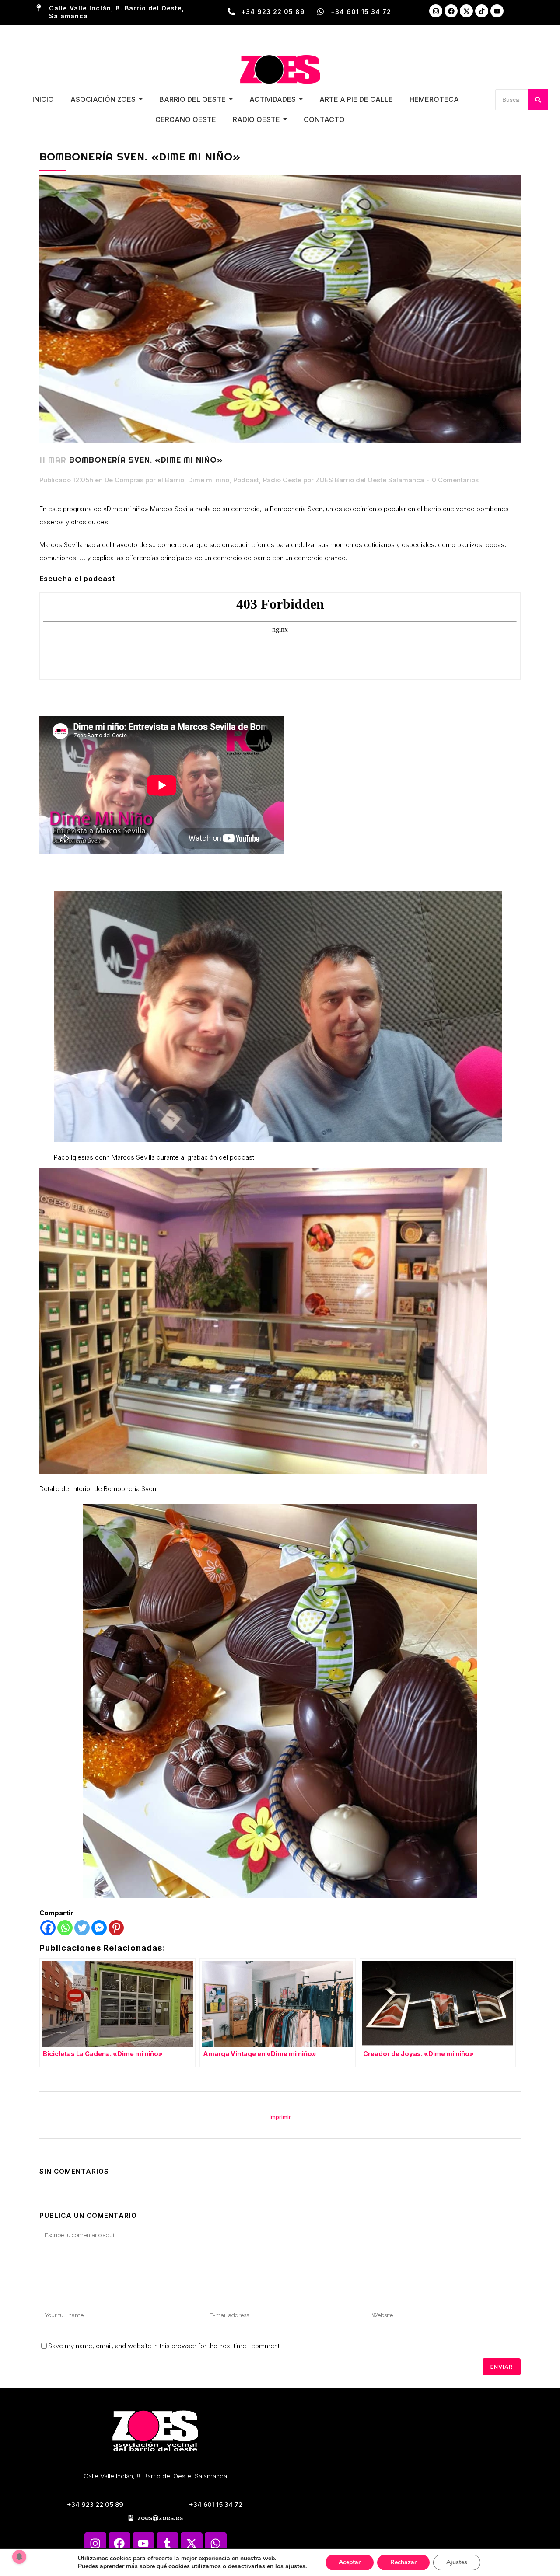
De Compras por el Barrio (144, 480)
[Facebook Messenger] (99, 1928)
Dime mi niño (209, 480)
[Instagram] (436, 11)
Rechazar (403, 2562)
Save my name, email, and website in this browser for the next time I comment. (164, 2346)
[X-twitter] (466, 11)
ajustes (295, 2566)
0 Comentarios (455, 480)
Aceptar (350, 2562)
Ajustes (457, 2562)
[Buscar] (538, 100)
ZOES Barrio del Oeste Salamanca (370, 480)
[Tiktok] (482, 11)
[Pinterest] (116, 1928)
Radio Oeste (282, 480)
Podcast (246, 480)
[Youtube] (497, 11)
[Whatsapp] (65, 1928)
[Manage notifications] (19, 2557)
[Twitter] (82, 1928)
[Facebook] (451, 11)
